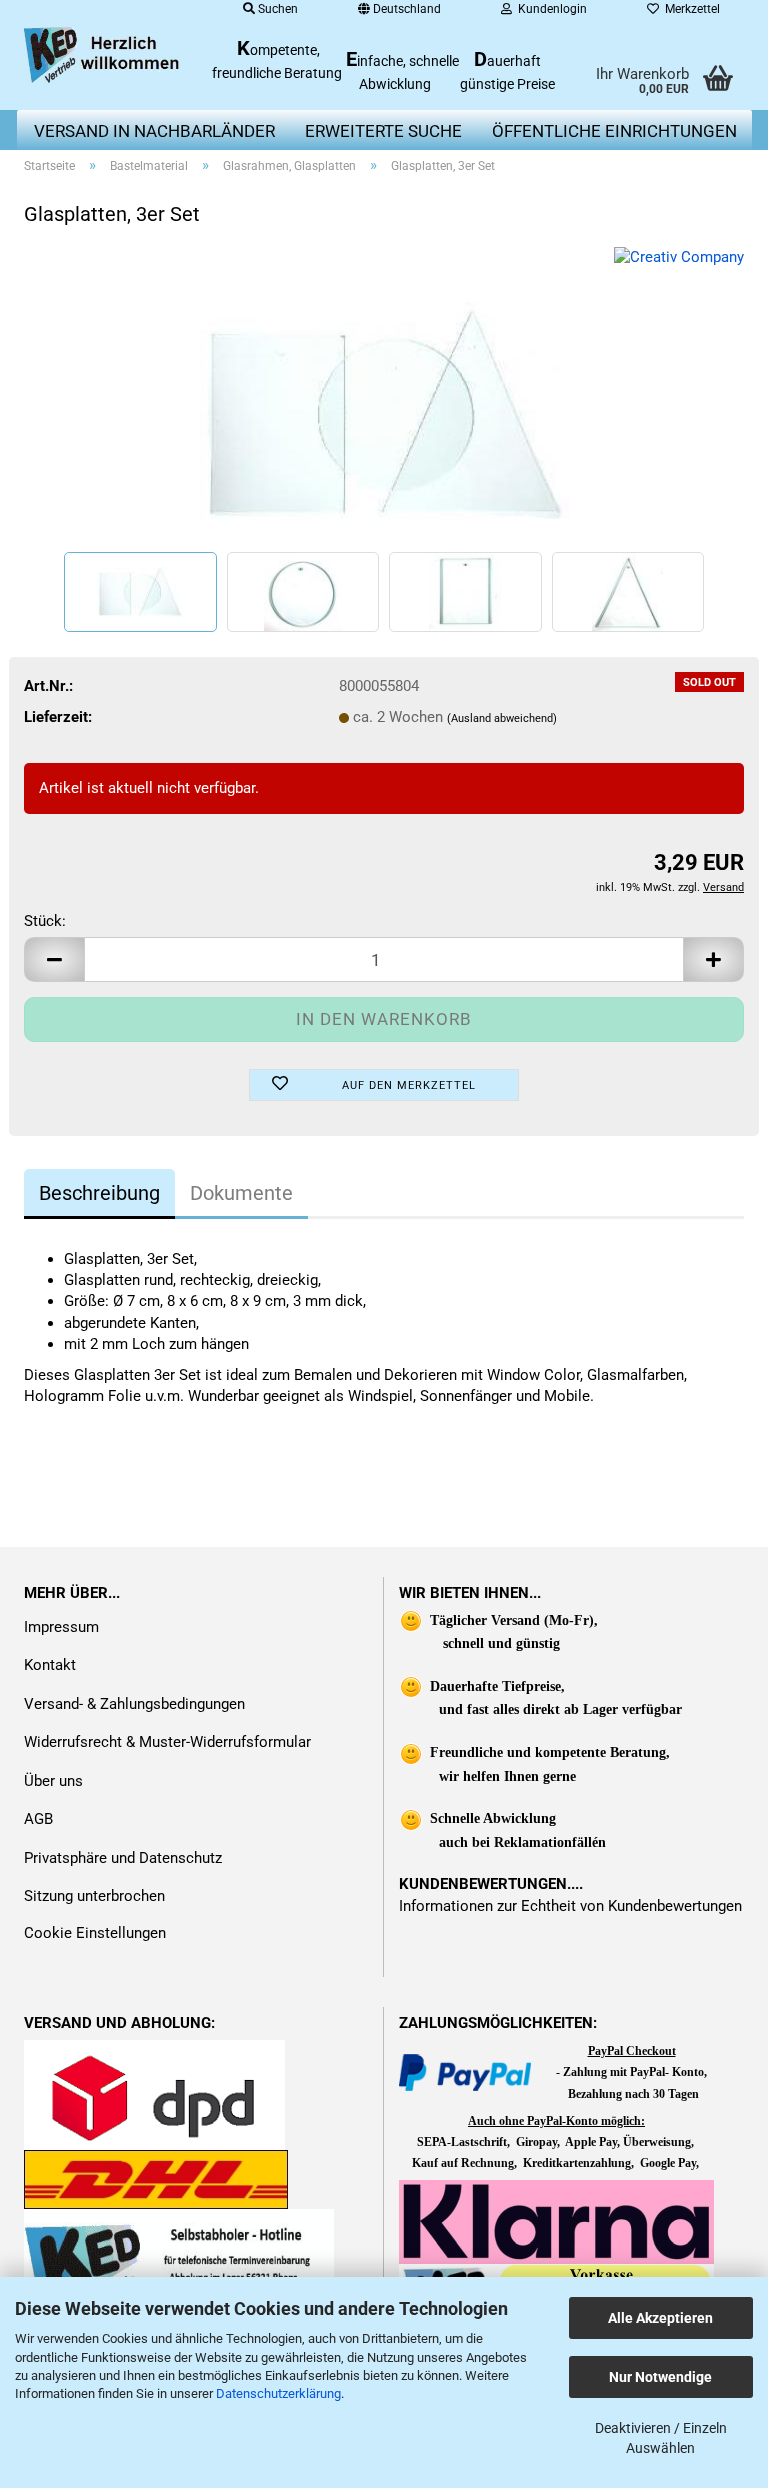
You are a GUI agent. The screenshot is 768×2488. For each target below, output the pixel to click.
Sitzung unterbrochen (94, 1896)
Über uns (53, 1781)
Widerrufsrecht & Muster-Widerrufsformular (167, 1742)
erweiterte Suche (383, 131)
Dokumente (241, 1193)
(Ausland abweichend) (502, 718)
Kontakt (50, 1665)
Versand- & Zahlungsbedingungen (134, 1704)
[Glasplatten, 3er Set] (384, 396)
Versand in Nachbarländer (154, 131)
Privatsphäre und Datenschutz (123, 1858)
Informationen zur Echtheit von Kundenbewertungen (570, 1906)
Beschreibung (99, 1193)
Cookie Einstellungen (95, 1933)
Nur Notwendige (660, 2377)
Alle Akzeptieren (660, 2318)
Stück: (45, 921)
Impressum (61, 1627)
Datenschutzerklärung (278, 2393)
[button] (54, 959)
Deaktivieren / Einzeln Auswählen (661, 2438)
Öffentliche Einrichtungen (614, 131)
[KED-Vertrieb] (103, 55)
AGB (38, 1819)
